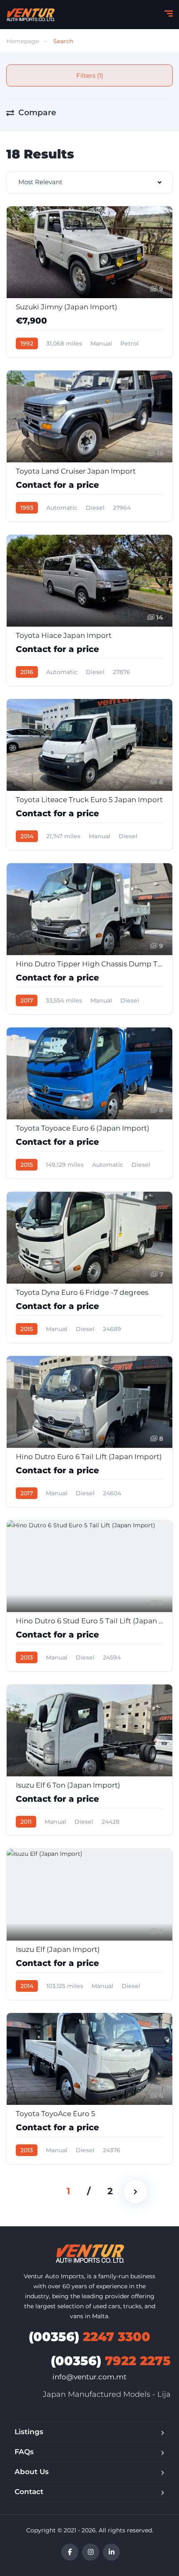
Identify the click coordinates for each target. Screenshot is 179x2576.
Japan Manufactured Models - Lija (107, 2394)
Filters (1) (90, 75)
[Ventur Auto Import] (30, 15)
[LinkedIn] (111, 2552)
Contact (29, 2492)
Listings (29, 2432)
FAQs (24, 2452)
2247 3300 (89, 2337)
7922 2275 (111, 2361)
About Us (32, 2472)
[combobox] (89, 182)
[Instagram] (91, 2552)
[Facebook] (70, 2552)
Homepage (22, 41)
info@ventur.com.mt (89, 2377)
